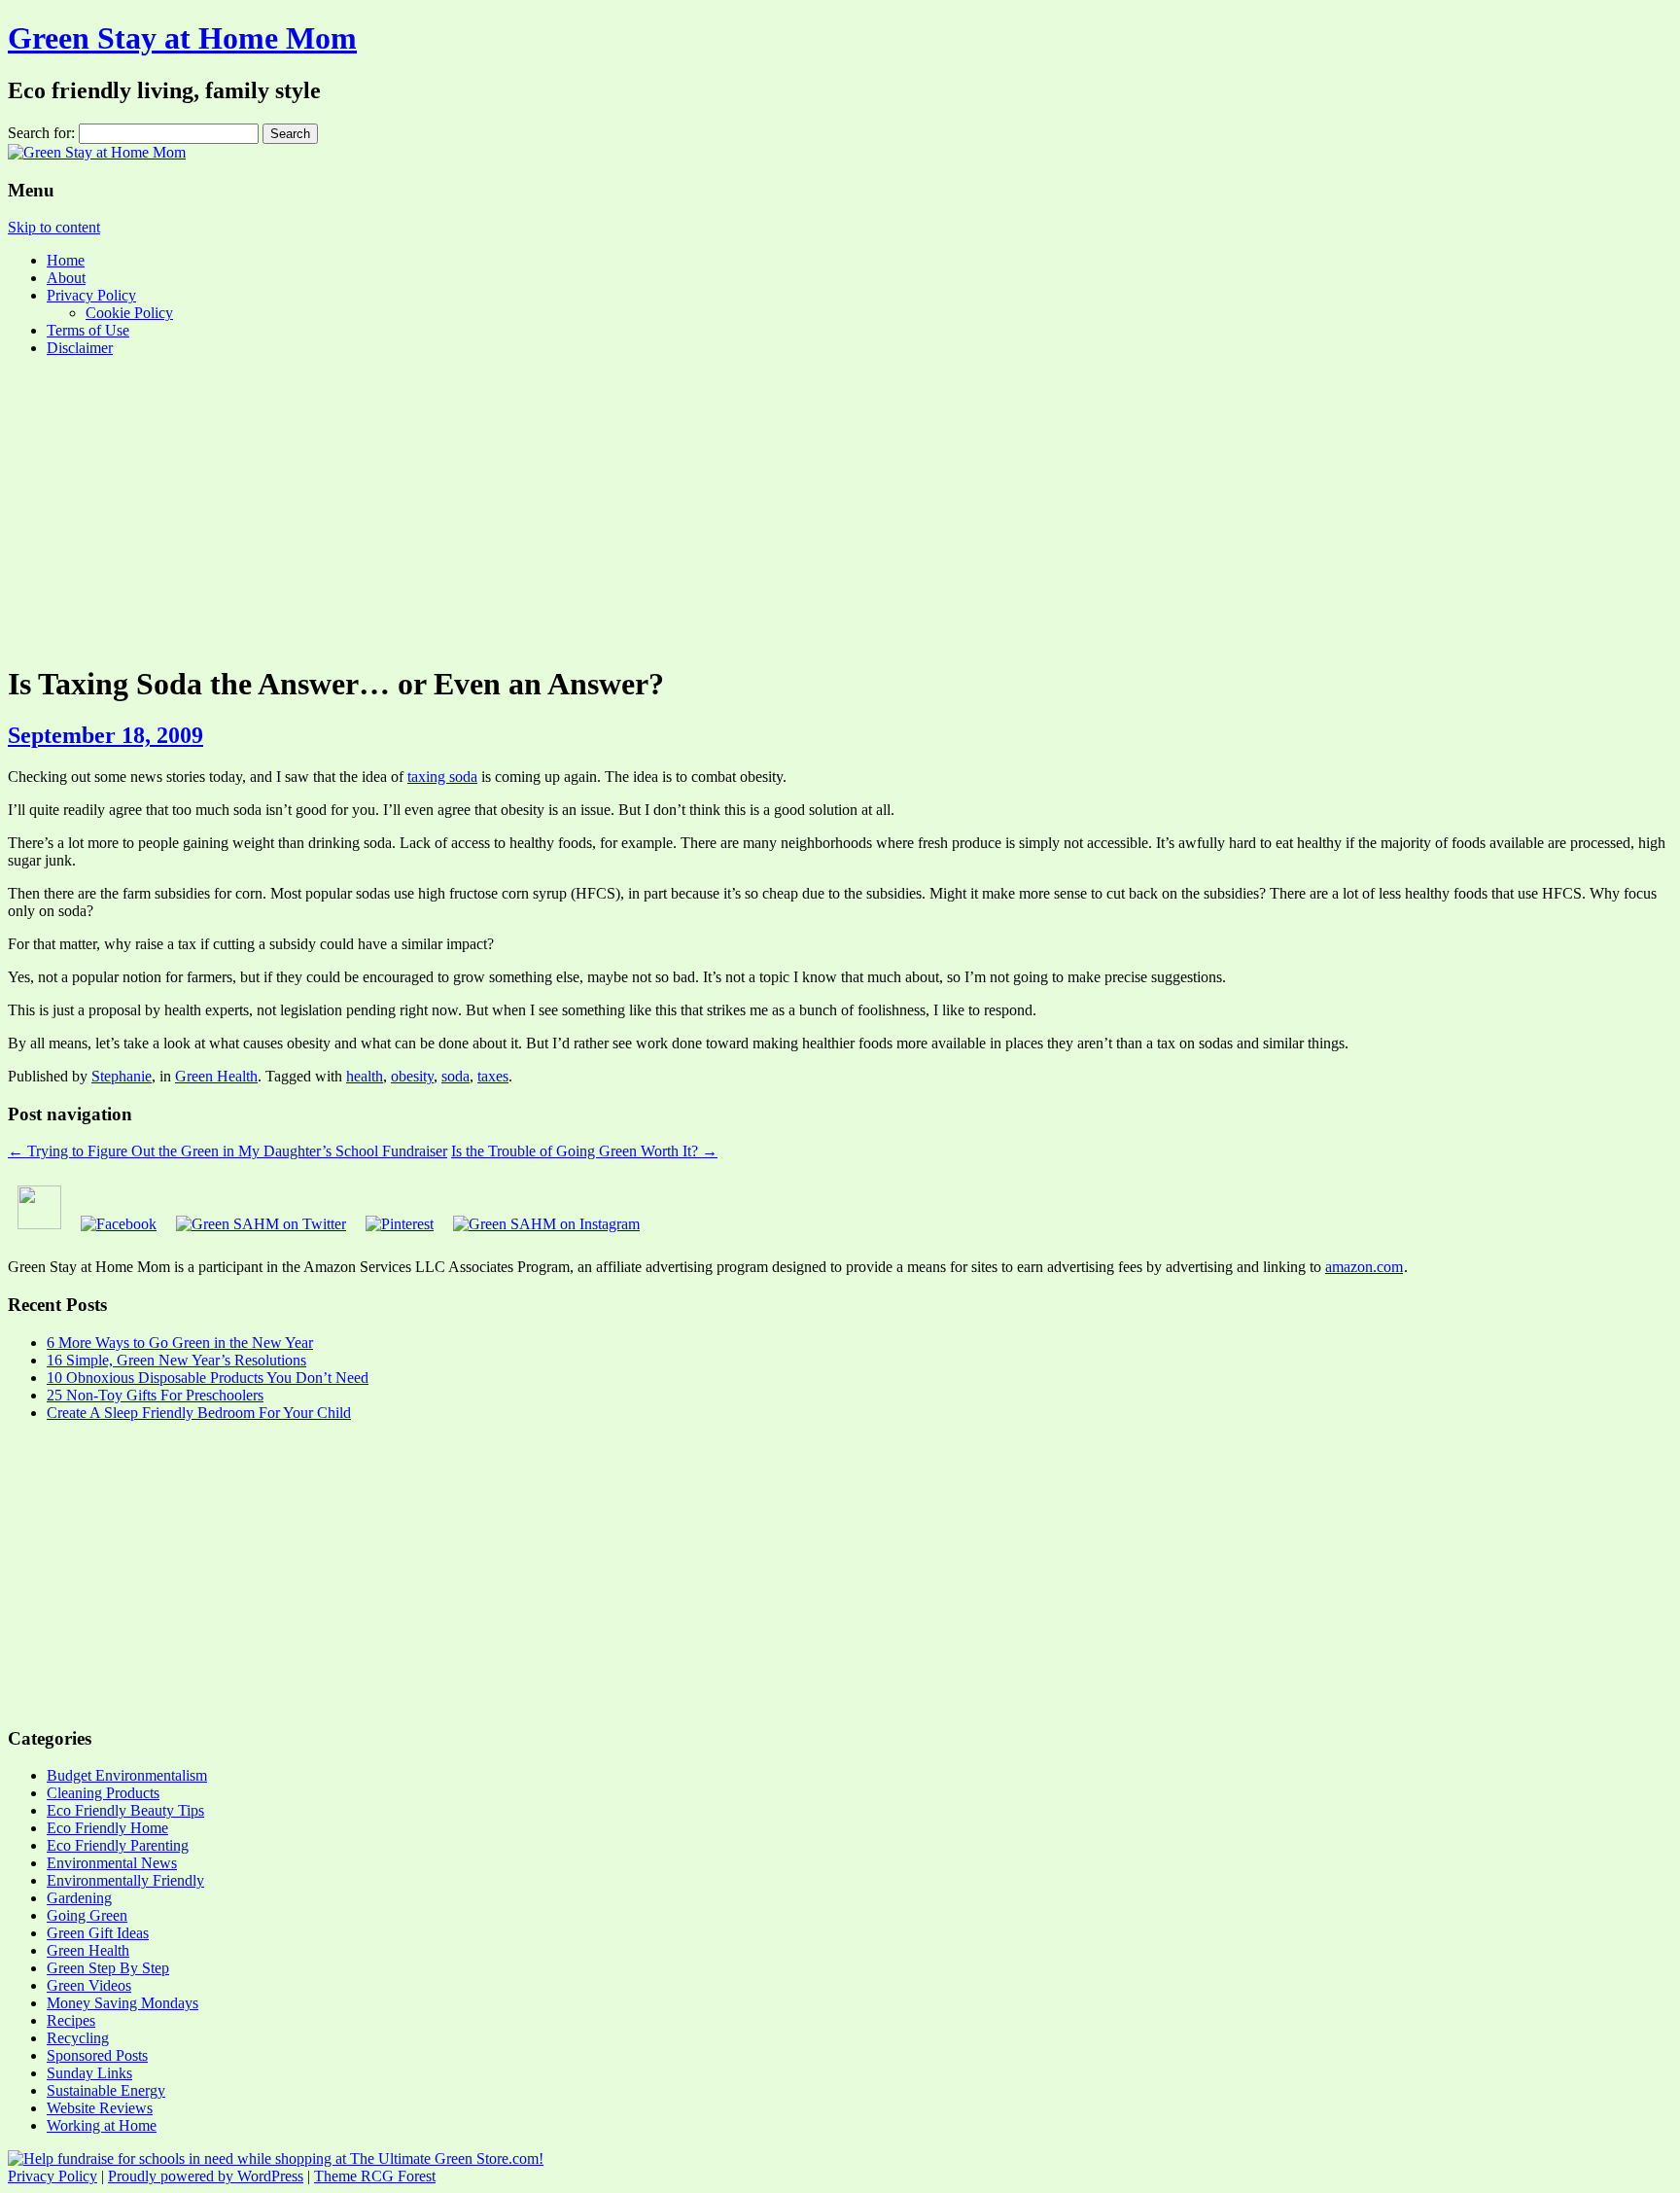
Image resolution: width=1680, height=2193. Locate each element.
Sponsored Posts (97, 2055)
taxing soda (442, 777)
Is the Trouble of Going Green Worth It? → (584, 1151)
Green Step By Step (108, 1968)
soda (455, 1076)
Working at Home (102, 2125)
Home (66, 260)
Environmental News (112, 1863)
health (365, 1076)
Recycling (78, 2038)
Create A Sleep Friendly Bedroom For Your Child (199, 1413)
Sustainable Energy (106, 2090)
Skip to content (54, 227)
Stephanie (122, 1076)
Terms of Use (88, 330)
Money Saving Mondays (122, 2003)
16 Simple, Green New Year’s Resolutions (176, 1360)
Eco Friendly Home (107, 1828)
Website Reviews (100, 2108)
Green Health (216, 1076)
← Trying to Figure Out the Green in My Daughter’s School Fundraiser (227, 1151)
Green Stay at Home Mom (182, 38)
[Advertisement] (840, 509)
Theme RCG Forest (375, 2176)
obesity (412, 1076)
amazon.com (1364, 1267)
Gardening (79, 1898)
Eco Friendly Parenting (118, 1845)
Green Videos (89, 1985)
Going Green (87, 1915)
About (66, 278)
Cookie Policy (129, 313)
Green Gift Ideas (98, 1933)
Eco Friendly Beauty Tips (125, 1810)
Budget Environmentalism (127, 1775)
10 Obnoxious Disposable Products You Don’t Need (208, 1378)
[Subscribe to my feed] (39, 1224)
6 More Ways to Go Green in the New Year (180, 1343)
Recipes (71, 2020)
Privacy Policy (91, 295)
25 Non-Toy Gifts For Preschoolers (155, 1395)
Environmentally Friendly (125, 1880)
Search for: (41, 133)
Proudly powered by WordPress (206, 2176)
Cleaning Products (103, 1793)
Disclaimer (80, 348)
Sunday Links (89, 2073)
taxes (493, 1076)
